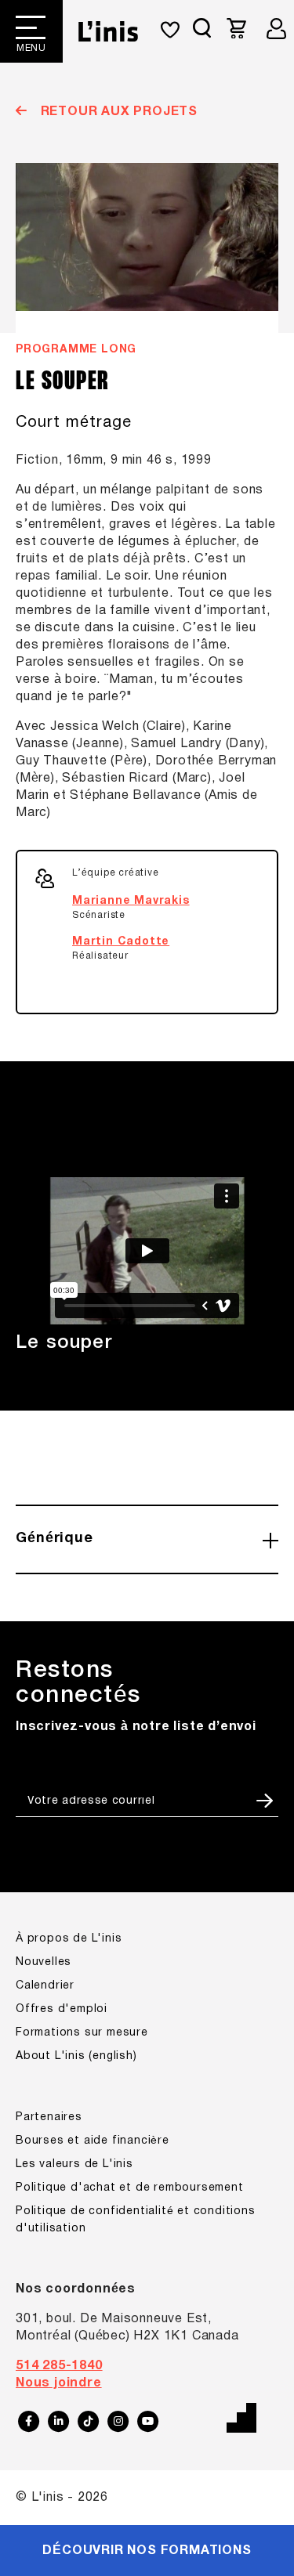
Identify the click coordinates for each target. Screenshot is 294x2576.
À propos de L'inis (69, 1939)
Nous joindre (59, 2383)
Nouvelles (44, 1962)
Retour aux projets (117, 112)
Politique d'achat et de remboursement (130, 2188)
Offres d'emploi (62, 2009)
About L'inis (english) (76, 2056)
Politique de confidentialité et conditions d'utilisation (136, 2220)
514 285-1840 (59, 2366)
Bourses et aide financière (93, 2141)
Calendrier (45, 1986)
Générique (54, 1539)
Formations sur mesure (82, 2033)
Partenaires (49, 2117)
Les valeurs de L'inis (74, 2164)
